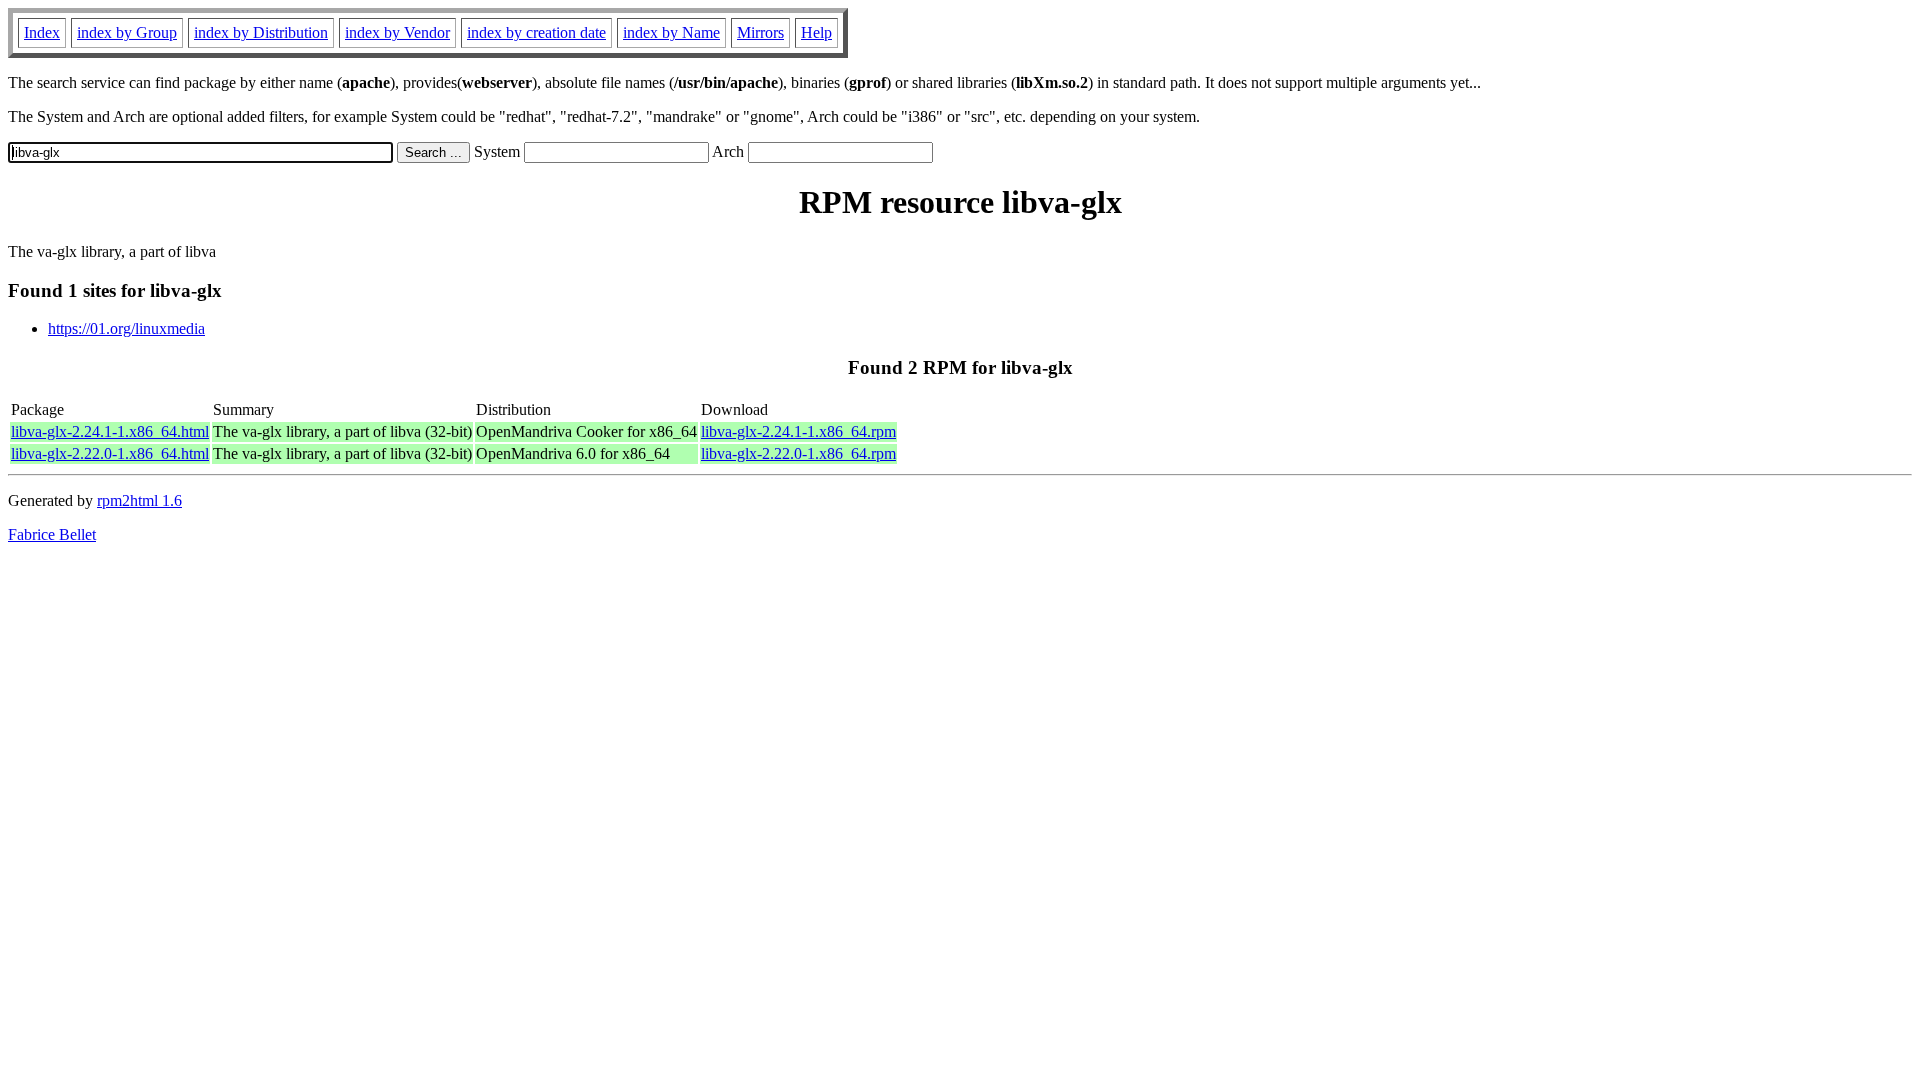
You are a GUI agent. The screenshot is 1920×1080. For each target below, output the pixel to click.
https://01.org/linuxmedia (126, 328)
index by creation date (536, 32)
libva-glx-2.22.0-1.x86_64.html (110, 453)
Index (42, 32)
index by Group (127, 32)
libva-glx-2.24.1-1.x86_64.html (110, 431)
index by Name (671, 32)
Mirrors (760, 32)
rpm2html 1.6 (139, 500)
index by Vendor (397, 32)
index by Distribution (261, 32)
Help (816, 32)
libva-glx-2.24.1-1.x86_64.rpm (798, 431)
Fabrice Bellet (52, 534)
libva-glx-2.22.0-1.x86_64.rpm (798, 453)
